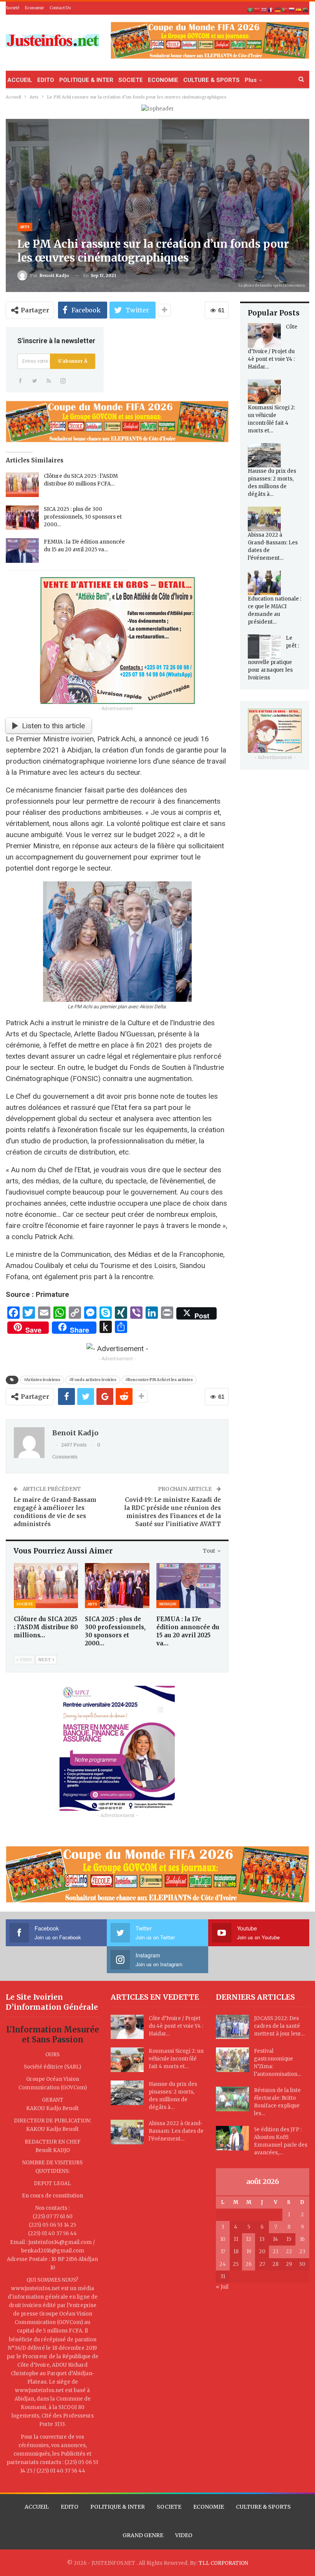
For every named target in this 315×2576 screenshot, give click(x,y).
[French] (271, 10)
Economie (34, 8)
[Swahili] (306, 10)
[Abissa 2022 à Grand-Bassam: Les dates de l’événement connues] (264, 519)
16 (302, 2239)
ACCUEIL (20, 80)
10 (223, 2239)
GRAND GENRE (143, 2535)
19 (249, 2251)
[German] (278, 10)
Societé (12, 8)
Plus (251, 80)
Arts (25, 227)
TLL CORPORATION (223, 2563)
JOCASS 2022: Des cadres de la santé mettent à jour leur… (279, 2026)
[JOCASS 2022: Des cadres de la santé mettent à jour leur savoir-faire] (232, 2027)
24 (223, 2264)
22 (289, 2251)
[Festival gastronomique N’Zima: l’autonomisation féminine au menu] (232, 2060)
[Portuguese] (285, 10)
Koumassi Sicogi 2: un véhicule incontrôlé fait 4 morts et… (176, 2059)
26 (249, 2264)
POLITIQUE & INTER (86, 80)
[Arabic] (250, 10)
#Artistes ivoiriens (42, 1380)
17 (223, 2251)
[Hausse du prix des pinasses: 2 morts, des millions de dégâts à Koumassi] (264, 455)
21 (275, 2251)
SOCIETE (131, 80)
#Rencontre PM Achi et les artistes (159, 1380)
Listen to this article (53, 726)
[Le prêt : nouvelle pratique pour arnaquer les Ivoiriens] (264, 647)
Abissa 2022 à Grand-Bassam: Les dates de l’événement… (176, 2131)
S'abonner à (73, 361)
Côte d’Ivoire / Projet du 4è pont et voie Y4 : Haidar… (176, 2026)
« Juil (222, 2287)
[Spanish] (299, 10)
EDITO (46, 80)
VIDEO (184, 2535)
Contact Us (60, 8)
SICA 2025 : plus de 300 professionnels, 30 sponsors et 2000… (83, 517)
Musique (168, 1604)
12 (249, 2239)
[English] (264, 10)
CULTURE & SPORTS (211, 80)
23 (302, 2251)
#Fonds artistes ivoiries (93, 1380)
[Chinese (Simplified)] (257, 10)
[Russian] (292, 10)
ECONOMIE (163, 80)
